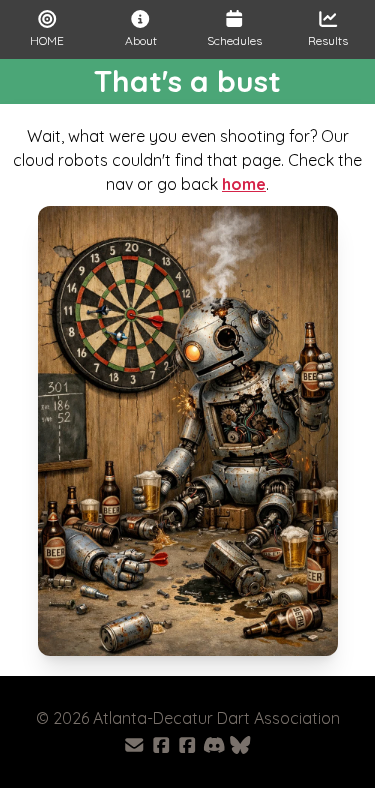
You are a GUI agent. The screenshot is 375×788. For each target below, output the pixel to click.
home (244, 184)
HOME (47, 40)
